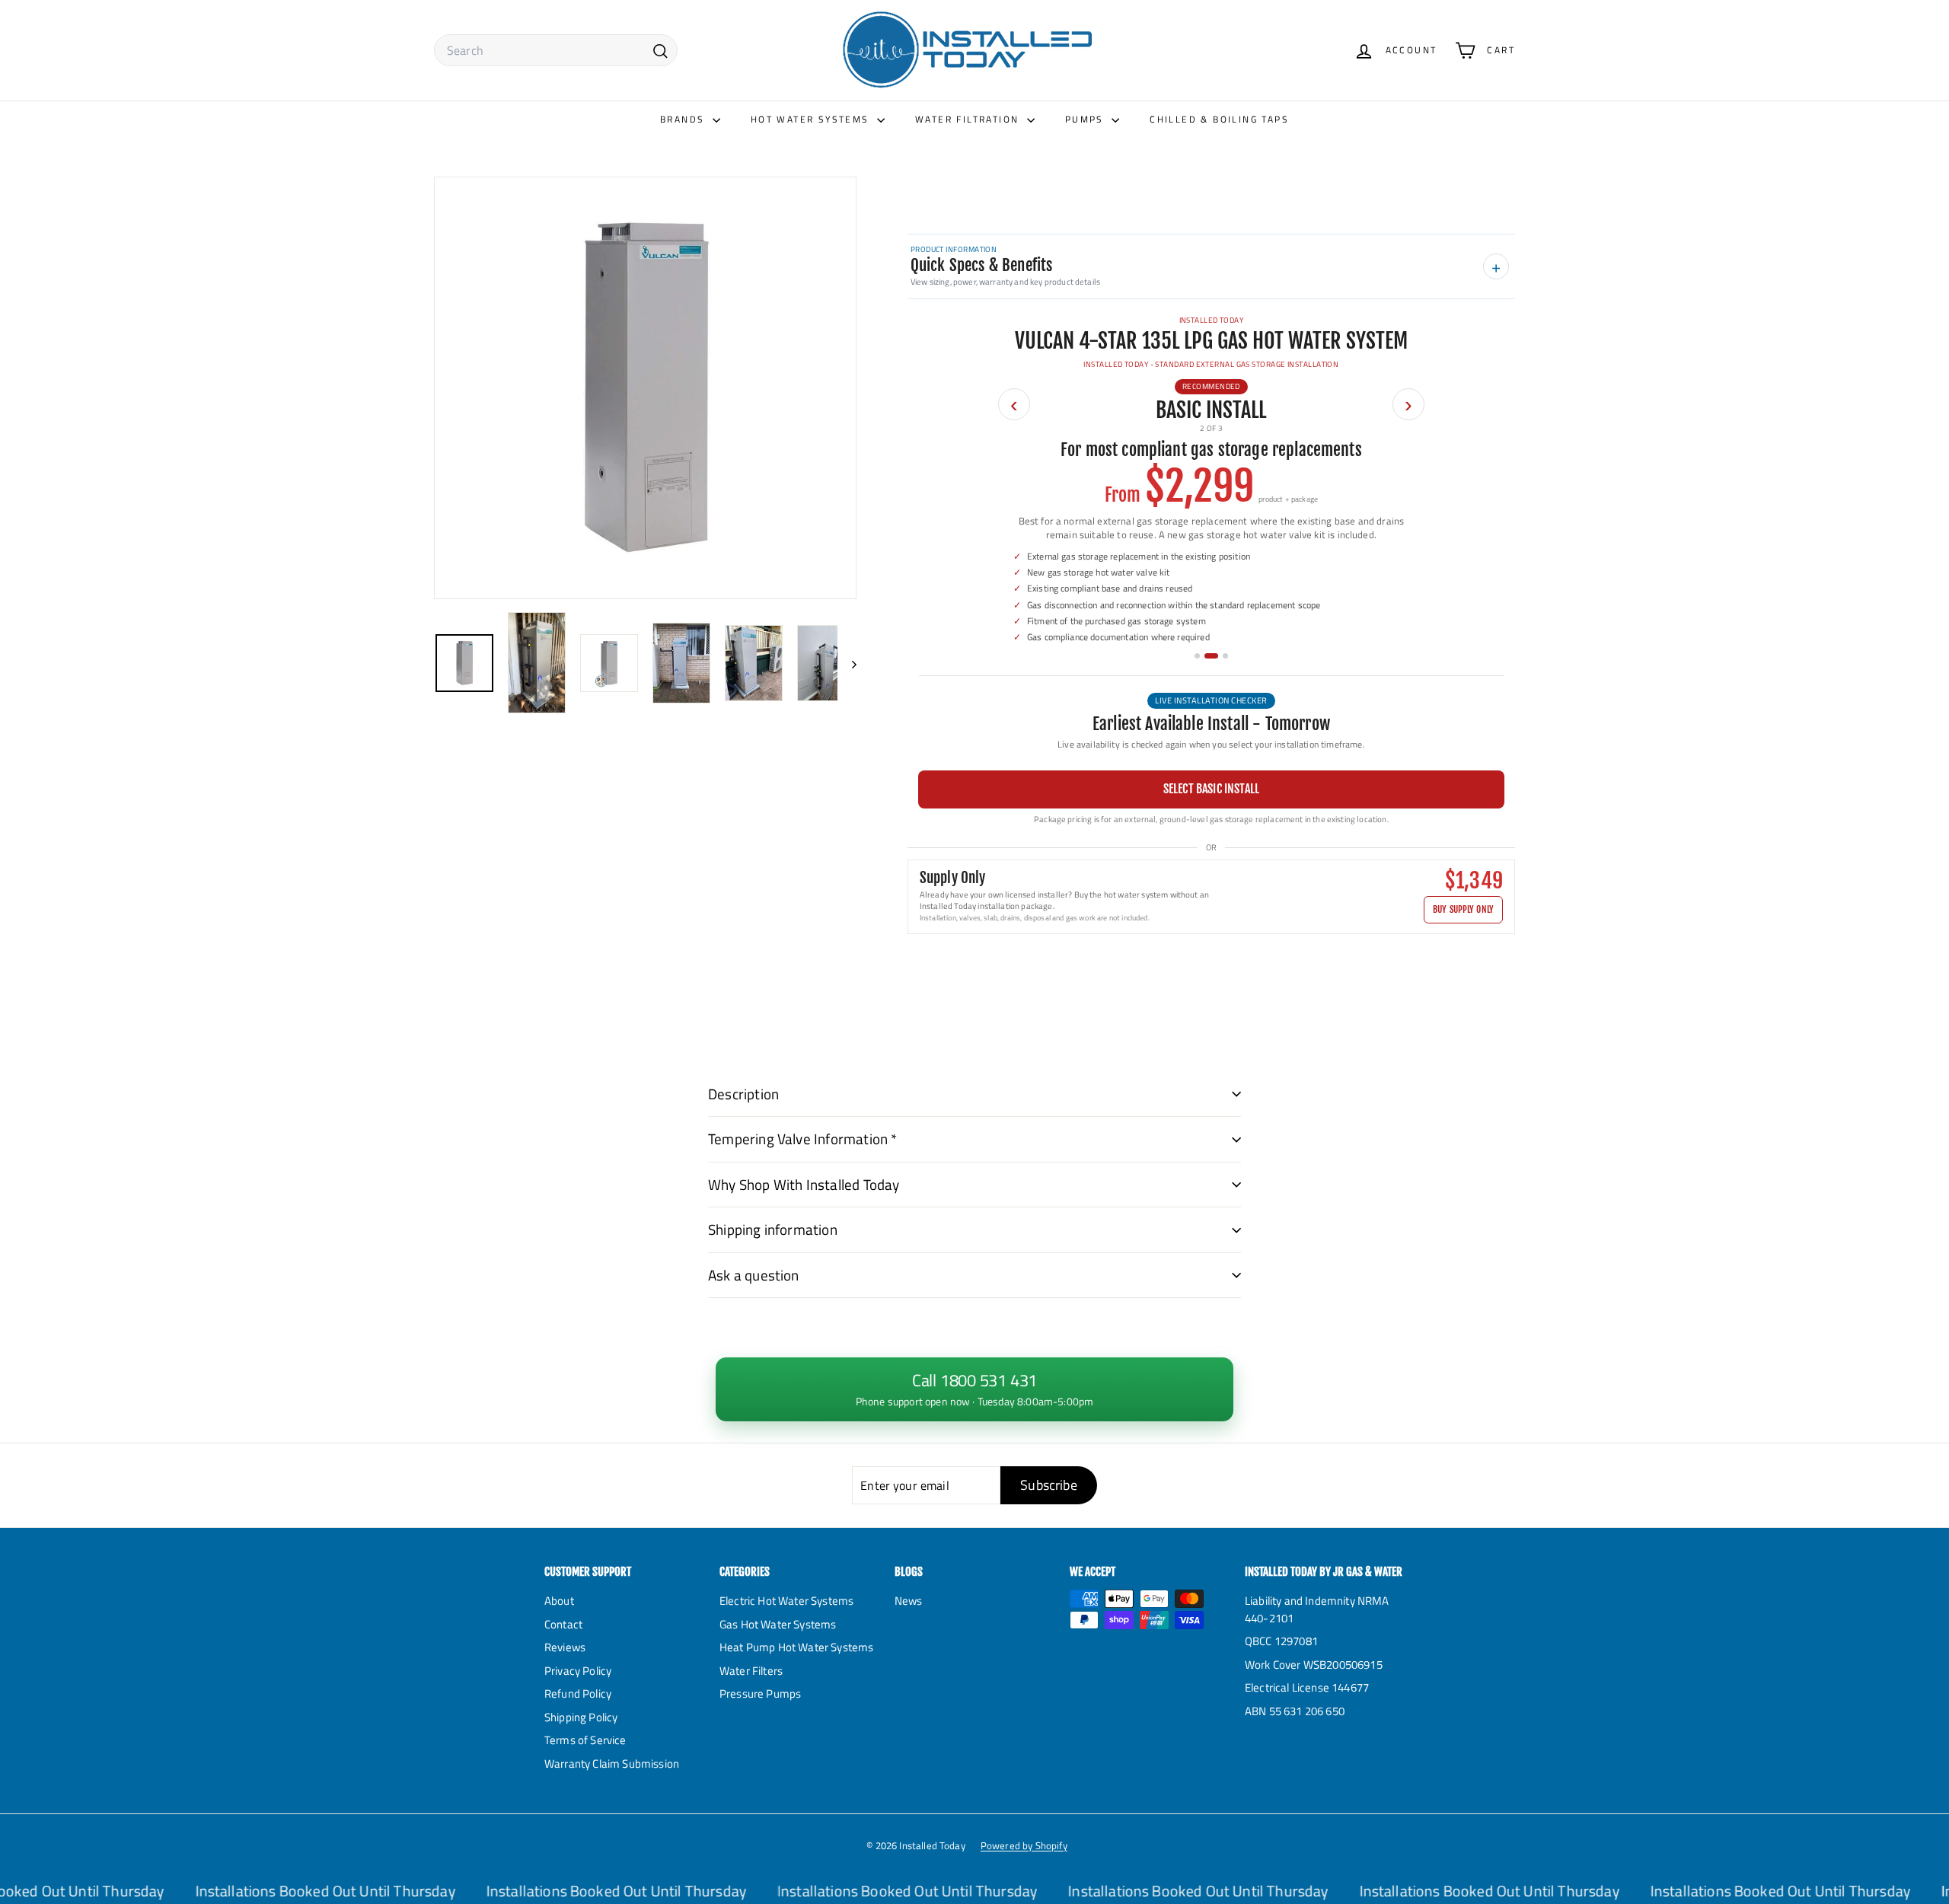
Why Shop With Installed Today (804, 1184)
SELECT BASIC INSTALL (1211, 789)
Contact (563, 1624)
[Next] (847, 663)
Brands (684, 119)
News (909, 1601)
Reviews (565, 1647)
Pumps (1086, 119)
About (559, 1601)
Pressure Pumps (760, 1694)
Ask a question (754, 1275)
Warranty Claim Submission (612, 1764)
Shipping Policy (581, 1717)
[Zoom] (645, 388)
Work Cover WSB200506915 (1314, 1665)
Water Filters (751, 1671)
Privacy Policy (578, 1671)
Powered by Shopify (1024, 1845)
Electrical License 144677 (1307, 1687)
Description (743, 1094)
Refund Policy (578, 1694)
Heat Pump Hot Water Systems (796, 1647)
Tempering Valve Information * (803, 1139)
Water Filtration (969, 119)
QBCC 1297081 (1281, 1641)
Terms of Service (585, 1740)
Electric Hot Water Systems (786, 1601)
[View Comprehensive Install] (1225, 656)
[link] (974, 1389)
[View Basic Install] (1211, 656)
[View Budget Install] (1197, 656)
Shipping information (773, 1229)
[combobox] (556, 50)
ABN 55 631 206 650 (1295, 1711)
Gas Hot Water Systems (778, 1624)
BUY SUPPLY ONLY (1463, 909)
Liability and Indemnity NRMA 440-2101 (1317, 1609)
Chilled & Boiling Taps (1219, 119)
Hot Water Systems (812, 119)
